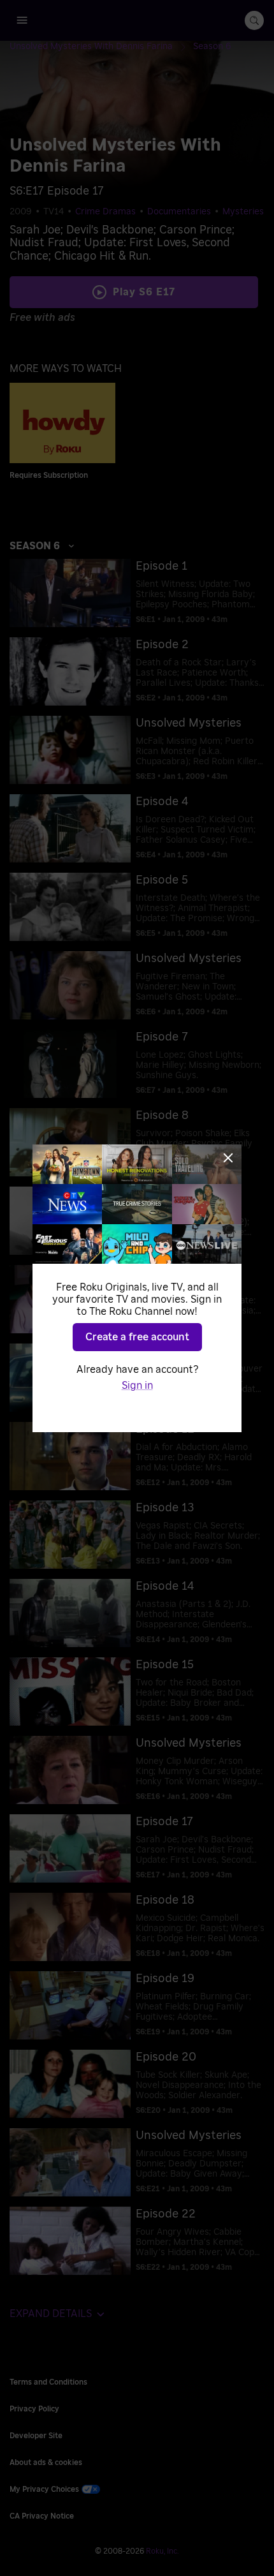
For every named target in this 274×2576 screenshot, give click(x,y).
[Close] (228, 1158)
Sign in (137, 1386)
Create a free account (137, 1337)
